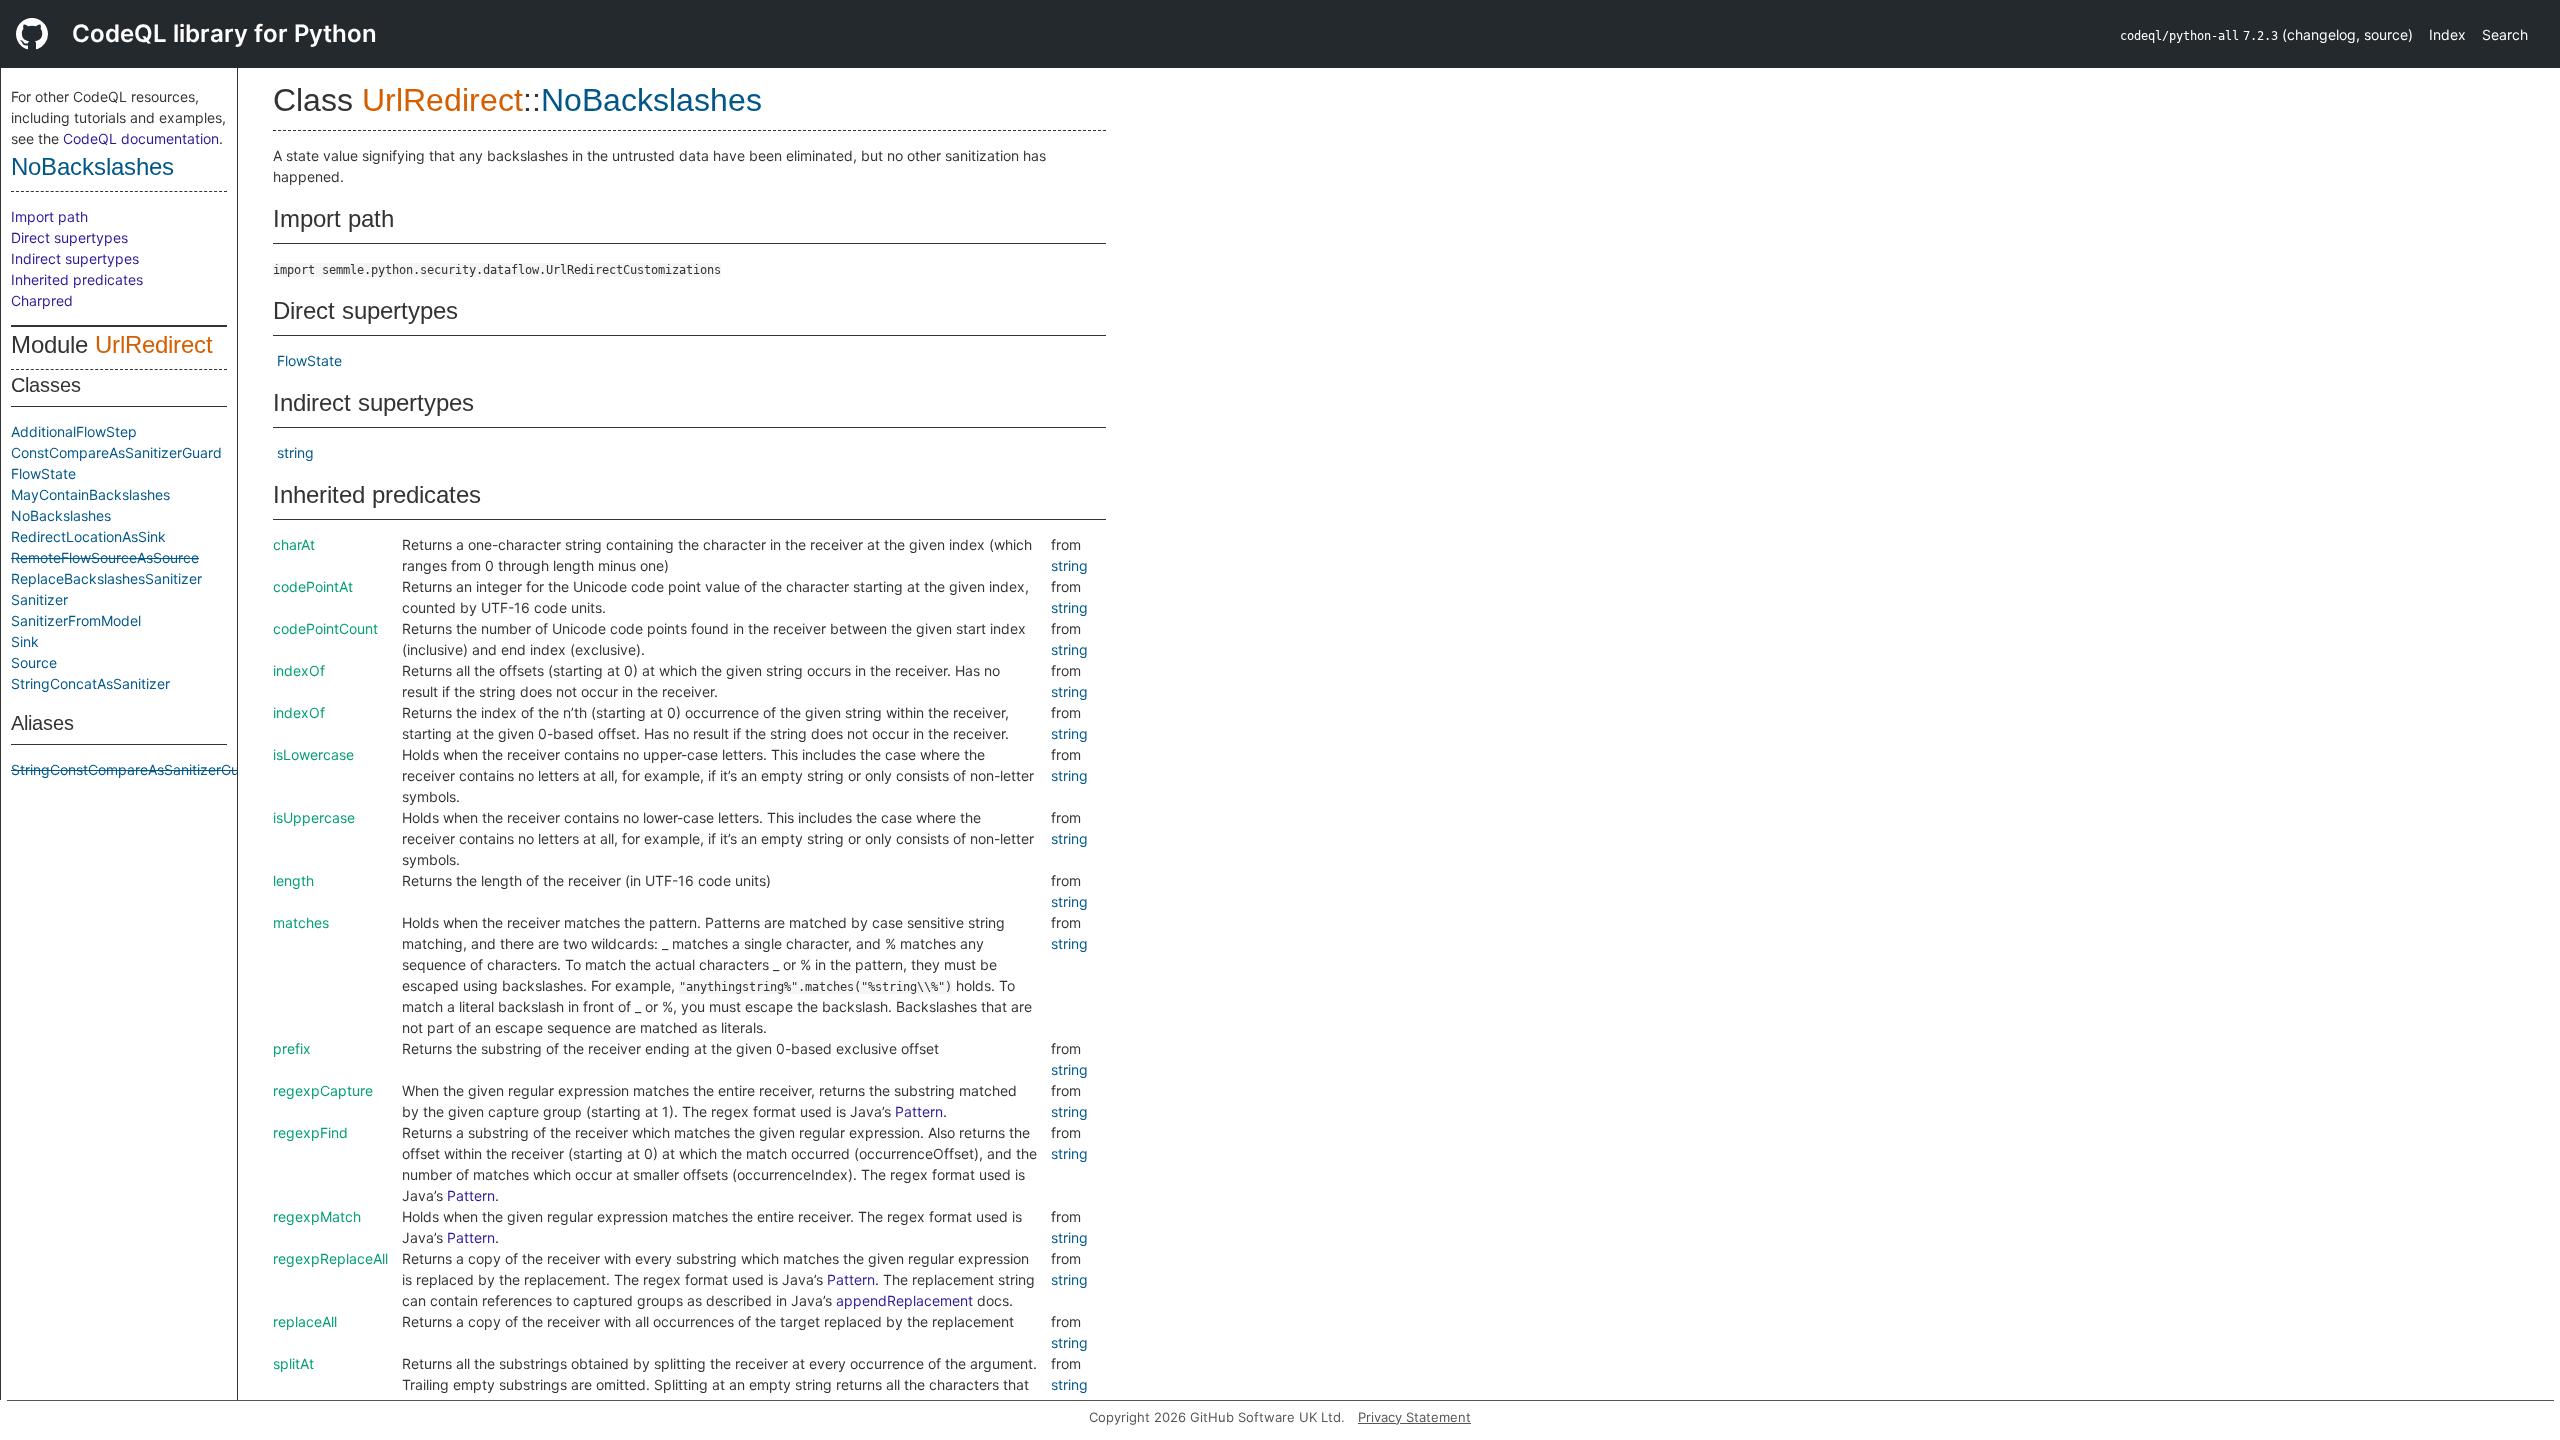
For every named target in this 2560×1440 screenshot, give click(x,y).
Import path (49, 216)
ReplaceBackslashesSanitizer (106, 578)
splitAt (293, 1363)
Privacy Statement (1414, 1417)
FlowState (43, 473)
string (295, 452)
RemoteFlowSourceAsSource (105, 557)
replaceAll (305, 1321)
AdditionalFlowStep (74, 431)
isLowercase (313, 754)
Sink (25, 641)
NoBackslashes (92, 166)
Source (34, 662)
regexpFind (310, 1132)
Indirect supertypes (75, 258)
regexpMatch (317, 1216)
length (293, 880)
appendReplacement (904, 1300)
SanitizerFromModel (76, 620)
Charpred (42, 300)
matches (301, 922)
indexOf (299, 670)
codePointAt (313, 586)
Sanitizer (39, 599)
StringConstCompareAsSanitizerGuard (136, 769)
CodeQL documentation (141, 138)
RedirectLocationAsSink (88, 536)
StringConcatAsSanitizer (90, 683)
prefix (292, 1048)
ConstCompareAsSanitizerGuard (116, 452)
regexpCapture (323, 1090)
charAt (294, 544)
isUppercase (314, 817)
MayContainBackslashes (90, 494)
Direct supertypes (69, 237)
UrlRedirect (154, 344)
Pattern (919, 1111)
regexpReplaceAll (330, 1258)
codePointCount (325, 628)
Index (2447, 34)
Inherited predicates (77, 279)
